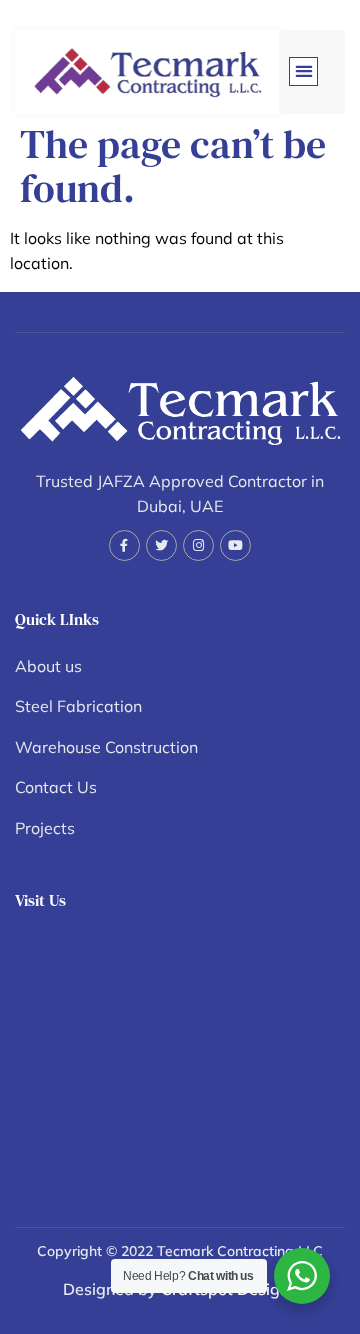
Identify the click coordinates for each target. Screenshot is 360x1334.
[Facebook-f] (124, 545)
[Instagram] (198, 545)
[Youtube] (235, 545)
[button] (303, 71)
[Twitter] (161, 545)
